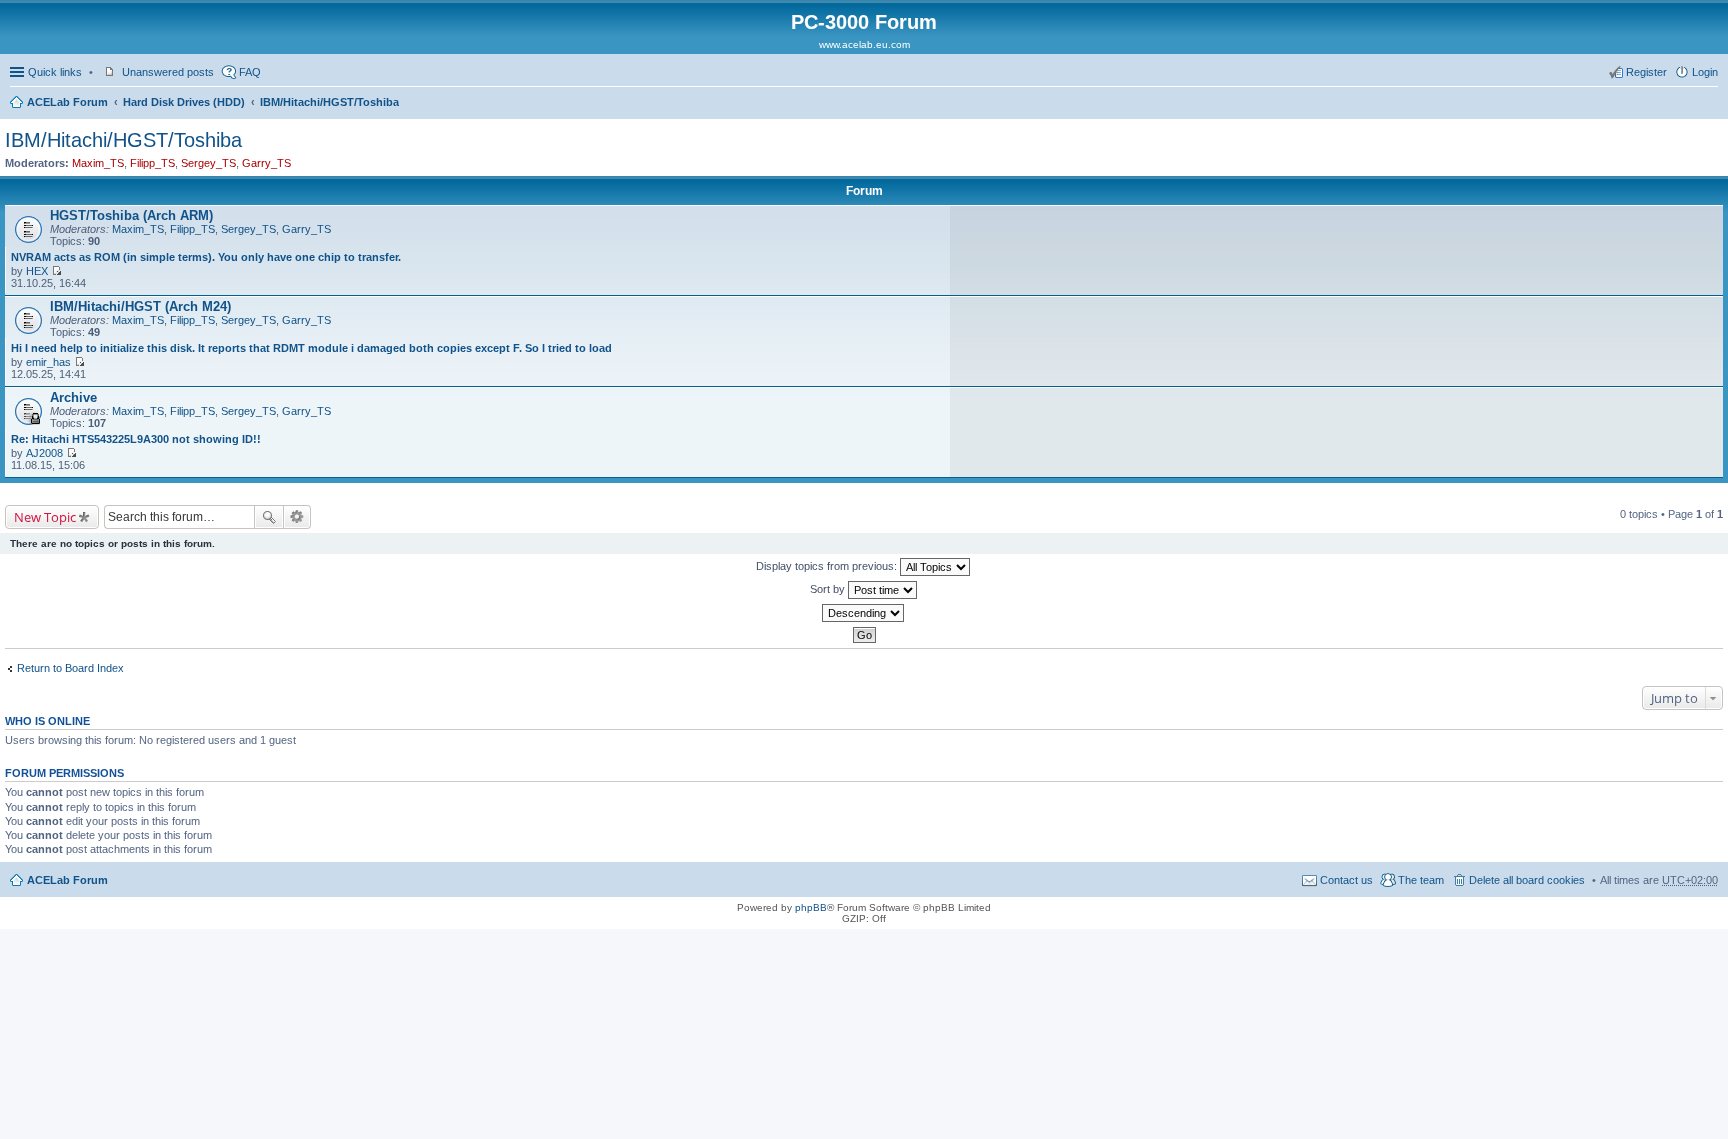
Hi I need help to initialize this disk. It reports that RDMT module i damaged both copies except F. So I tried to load (311, 348)
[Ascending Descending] (864, 613)
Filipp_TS (152, 163)
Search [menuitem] (1710, 104)
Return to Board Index (70, 668)
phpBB (811, 907)
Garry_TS (266, 163)
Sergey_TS (208, 163)
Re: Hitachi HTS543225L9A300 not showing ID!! (136, 439)
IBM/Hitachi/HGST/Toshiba (329, 102)
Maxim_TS (98, 163)
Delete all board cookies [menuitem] (1527, 880)
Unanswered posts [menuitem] (168, 72)
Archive (73, 397)
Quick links (55, 72)
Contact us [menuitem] (1346, 880)
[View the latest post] (56, 271)
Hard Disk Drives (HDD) (184, 102)
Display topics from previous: (828, 566)
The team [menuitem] (1421, 880)
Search (269, 517)
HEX (37, 271)
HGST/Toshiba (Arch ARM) (131, 215)
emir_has (48, 362)
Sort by (829, 589)
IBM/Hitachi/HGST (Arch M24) (140, 306)
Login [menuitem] (1705, 72)
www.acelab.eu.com (864, 44)
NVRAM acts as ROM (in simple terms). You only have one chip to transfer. (206, 257)
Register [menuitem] (1646, 72)
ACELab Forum (67, 102)
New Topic (45, 517)
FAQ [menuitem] (250, 72)
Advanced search (297, 517)
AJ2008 (44, 453)
